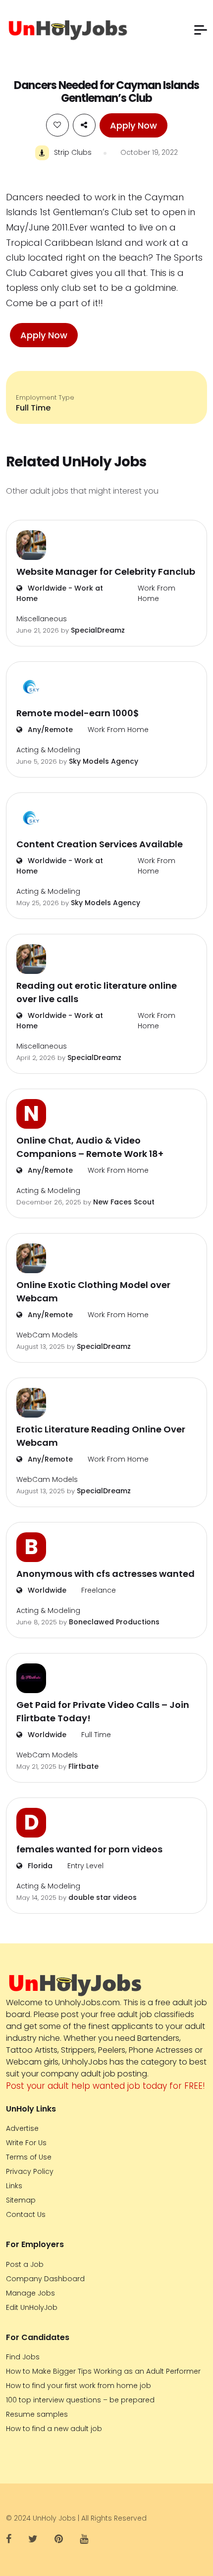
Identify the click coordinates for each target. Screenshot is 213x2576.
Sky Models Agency (104, 761)
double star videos (103, 1897)
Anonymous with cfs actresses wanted (106, 1574)
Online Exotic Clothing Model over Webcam (93, 1291)
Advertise (22, 2128)
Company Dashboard (45, 2279)
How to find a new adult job (54, 2429)
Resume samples (37, 2414)
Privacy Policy (30, 2171)
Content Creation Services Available (100, 844)
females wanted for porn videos (89, 1849)
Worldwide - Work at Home (60, 593)
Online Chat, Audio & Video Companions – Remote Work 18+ (90, 1147)
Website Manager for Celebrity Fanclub (106, 572)
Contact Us (26, 2214)
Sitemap (21, 2200)
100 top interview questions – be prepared (80, 2400)
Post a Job (25, 2264)
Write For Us (26, 2143)
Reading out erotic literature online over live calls (97, 992)
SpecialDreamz (98, 630)
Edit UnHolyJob (32, 2307)
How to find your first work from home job (79, 2386)
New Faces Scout (124, 1202)
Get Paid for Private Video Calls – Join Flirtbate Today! (103, 1711)
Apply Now (133, 125)
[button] (201, 30)
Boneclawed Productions (114, 1622)
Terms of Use (29, 2157)
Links (14, 2186)
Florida (39, 1866)
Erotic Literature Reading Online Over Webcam (101, 1436)
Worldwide (46, 1590)
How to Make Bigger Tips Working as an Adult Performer (103, 2371)
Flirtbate (83, 1766)
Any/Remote (49, 730)
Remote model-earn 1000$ (78, 713)
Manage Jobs (30, 2293)
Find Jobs (23, 2357)
